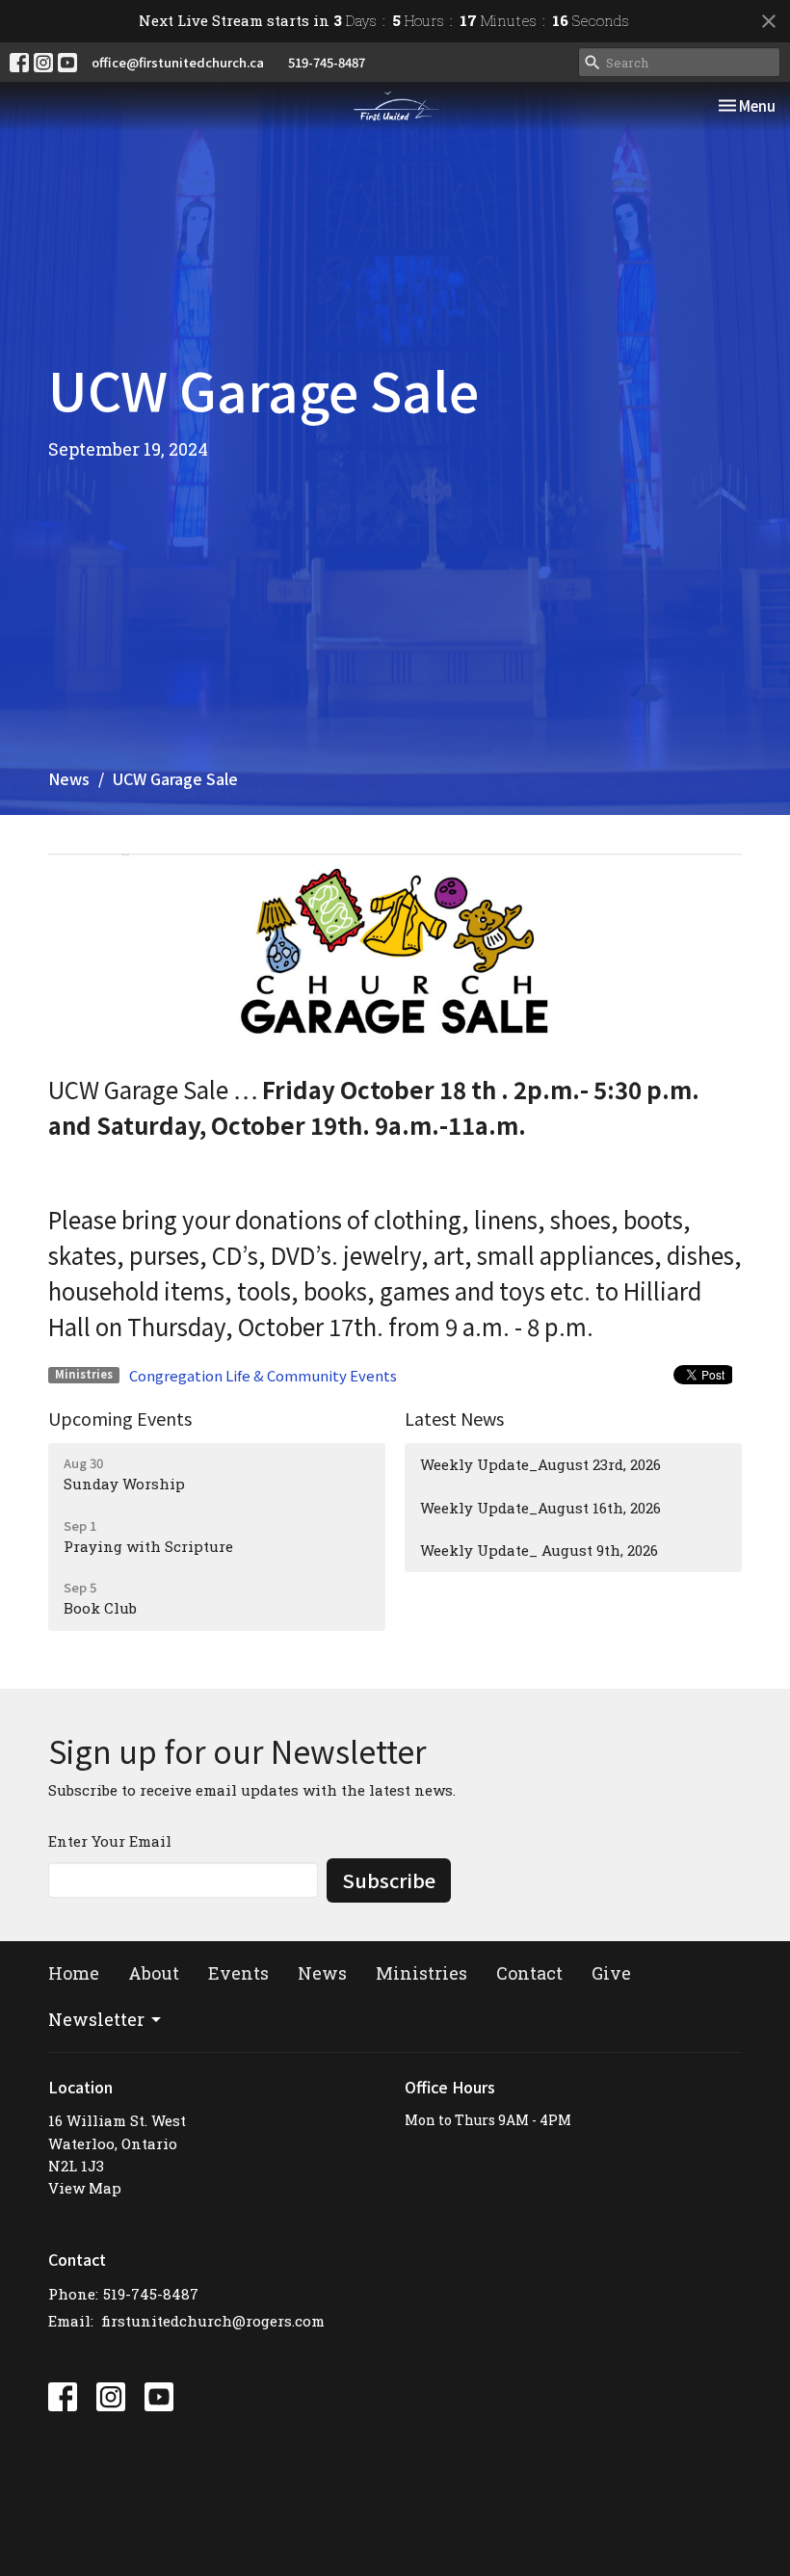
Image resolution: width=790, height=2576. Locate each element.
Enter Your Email (110, 1841)
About (154, 1973)
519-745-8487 (327, 62)
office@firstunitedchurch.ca (178, 62)
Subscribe (389, 1880)
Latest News (454, 1418)
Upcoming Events (120, 1418)
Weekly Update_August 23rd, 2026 (540, 1464)
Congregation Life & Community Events (263, 1375)
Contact (529, 1973)
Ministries (421, 1973)
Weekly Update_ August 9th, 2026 (539, 1550)
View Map (85, 2188)
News (69, 778)
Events (238, 1973)
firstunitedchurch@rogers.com (213, 2321)
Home (74, 1973)
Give (611, 1973)
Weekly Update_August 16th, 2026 (540, 1508)
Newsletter (96, 2019)
